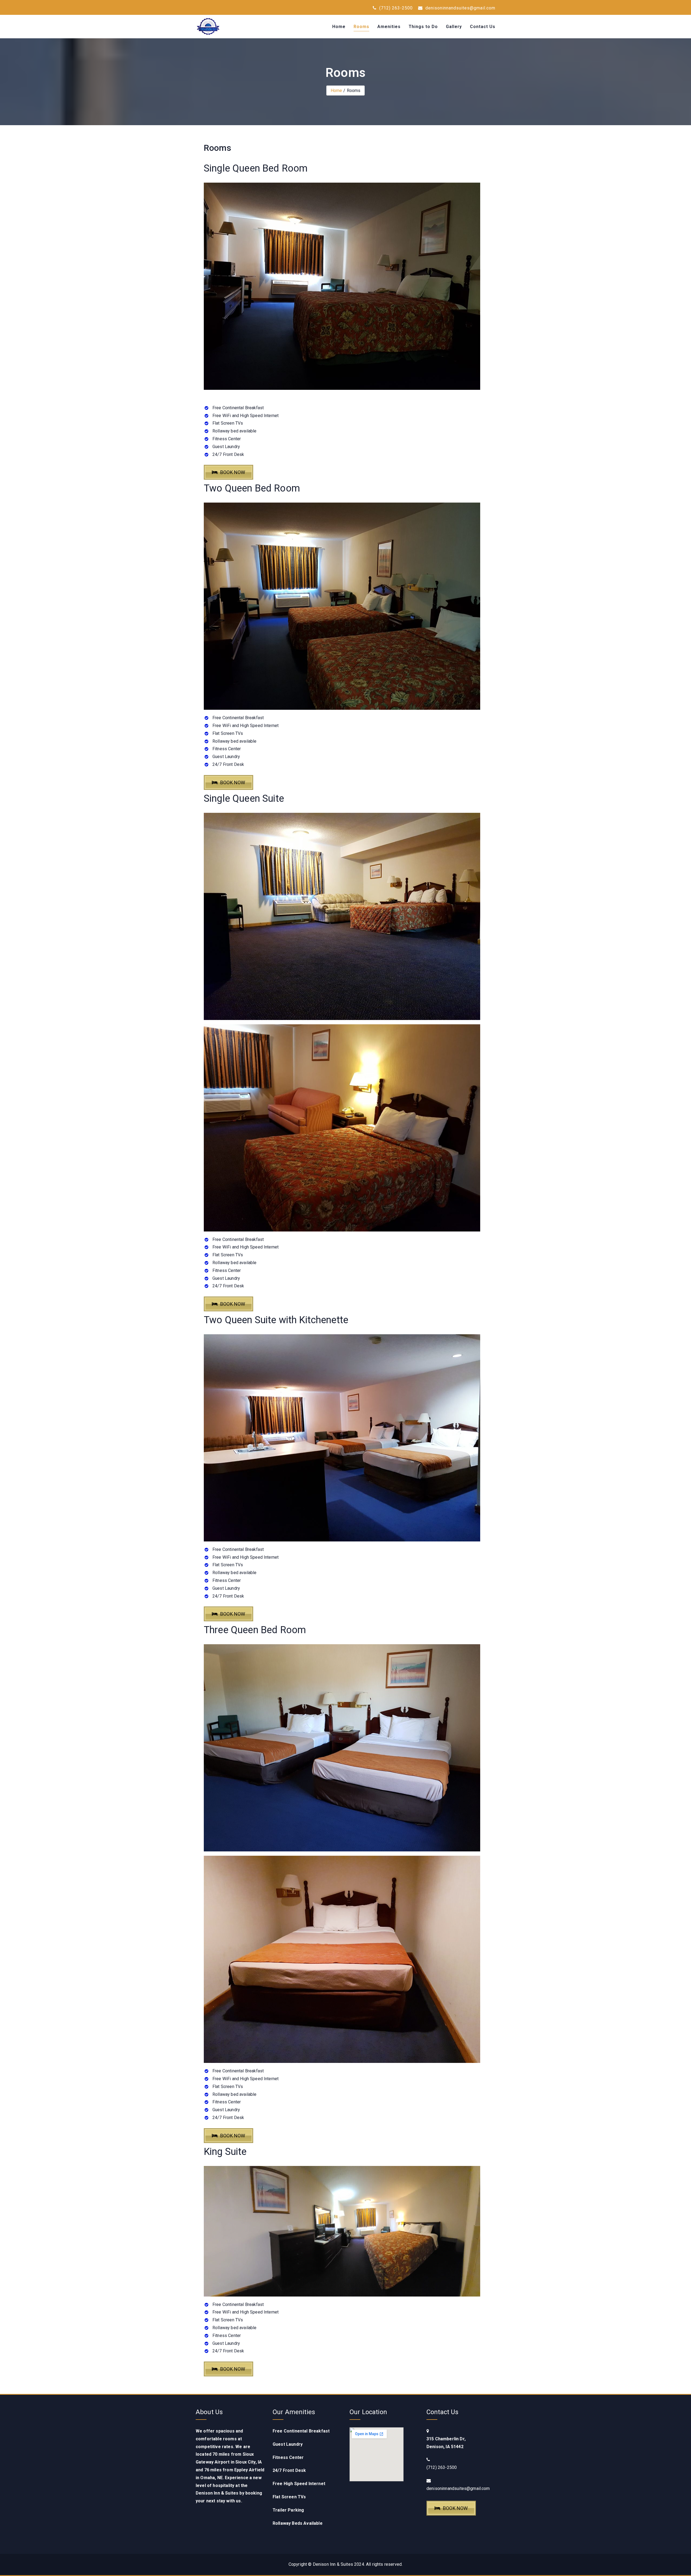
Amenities (389, 27)
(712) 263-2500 (395, 8)
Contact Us (483, 27)
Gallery (454, 27)
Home (339, 27)
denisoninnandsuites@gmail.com (460, 8)
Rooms (361, 27)
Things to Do (423, 27)
